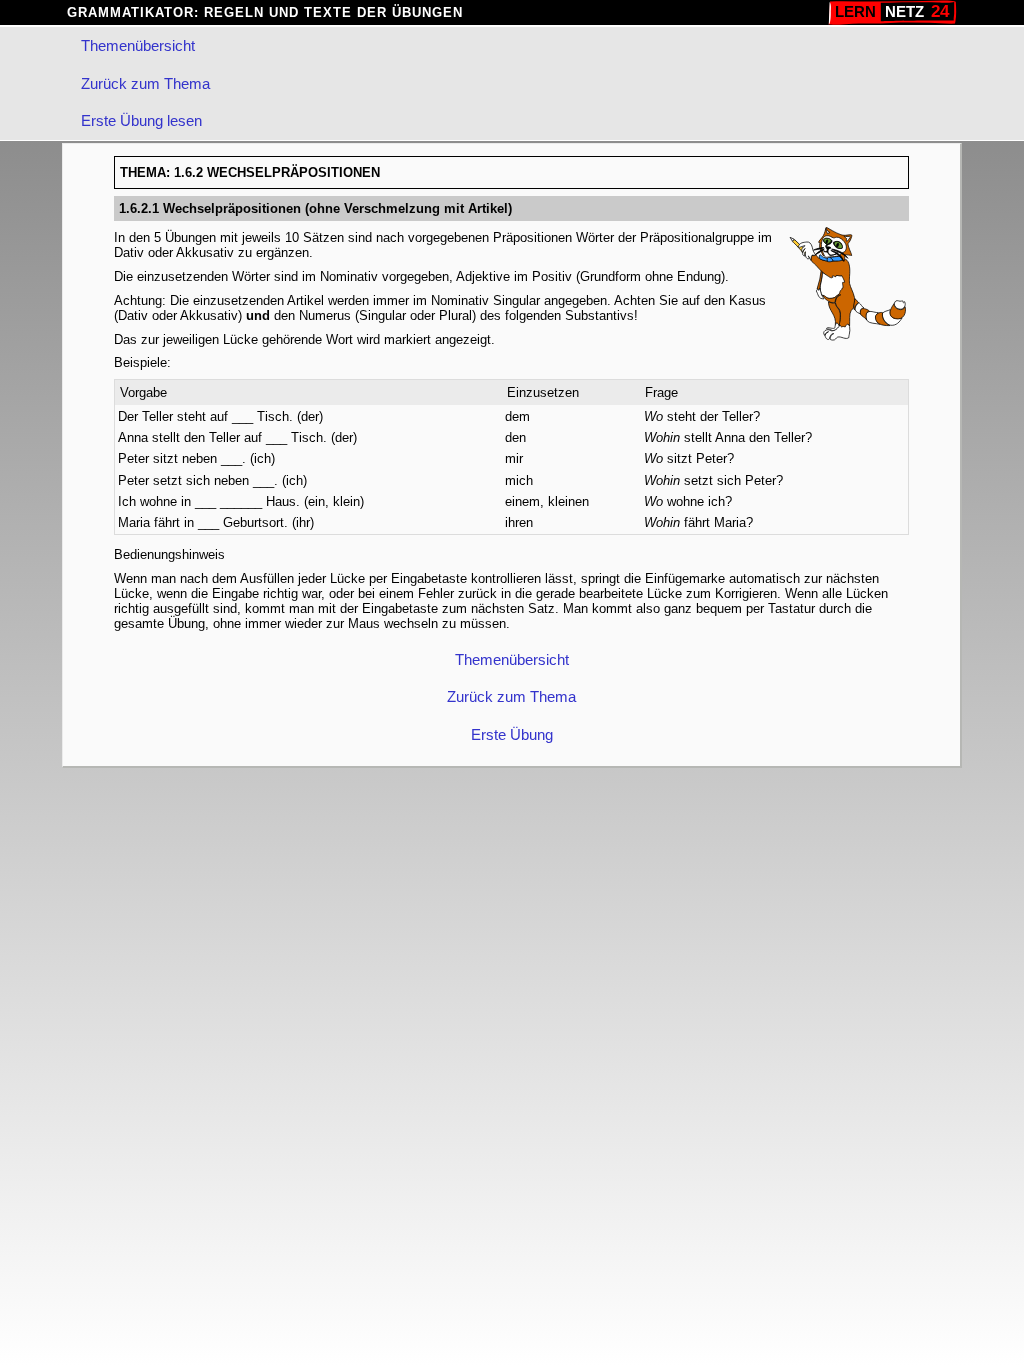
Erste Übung (512, 733)
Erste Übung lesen (141, 120)
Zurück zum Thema (145, 83)
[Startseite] (892, 12)
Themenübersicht (138, 45)
